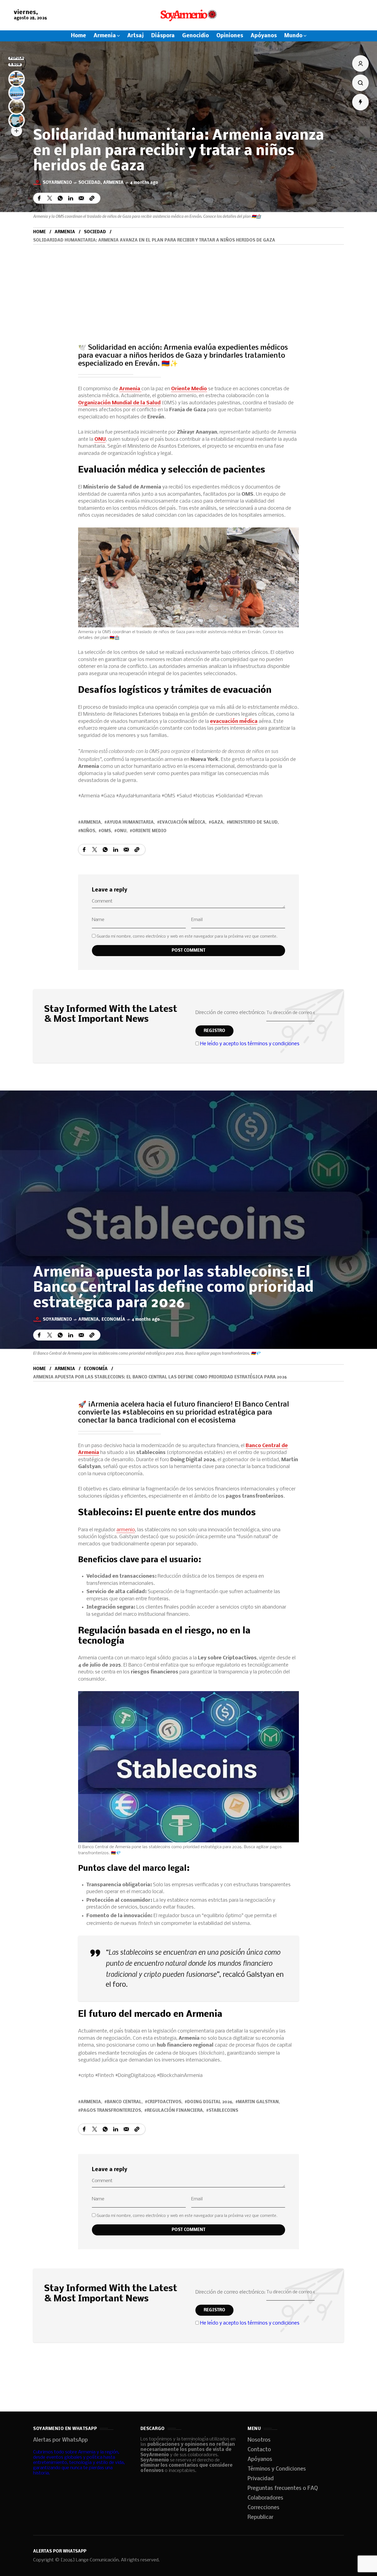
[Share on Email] (81, 198)
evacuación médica (234, 722)
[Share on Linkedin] (71, 198)
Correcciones (263, 2508)
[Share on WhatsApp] (60, 198)
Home (39, 232)
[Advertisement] (189, 286)
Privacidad (261, 2479)
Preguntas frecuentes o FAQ (283, 2489)
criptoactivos (164, 2102)
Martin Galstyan (258, 2102)
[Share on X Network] (50, 198)
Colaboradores (265, 2498)
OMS (106, 831)
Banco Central (124, 2102)
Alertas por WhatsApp (60, 2440)
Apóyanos (260, 2460)
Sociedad (89, 183)
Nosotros (259, 2440)
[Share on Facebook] (39, 198)
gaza (217, 823)
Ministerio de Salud (253, 823)
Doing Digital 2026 (210, 2102)
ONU (100, 440)
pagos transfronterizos (111, 2111)
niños (88, 831)
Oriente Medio (189, 389)
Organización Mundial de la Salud (119, 403)
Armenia (113, 183)
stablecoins (223, 2111)
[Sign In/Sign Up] (360, 63)
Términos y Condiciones (277, 2469)
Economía (113, 1320)
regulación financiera (175, 2111)
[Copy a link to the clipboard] (92, 198)
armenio (126, 1530)
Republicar (261, 2517)
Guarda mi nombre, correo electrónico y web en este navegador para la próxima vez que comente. (187, 937)
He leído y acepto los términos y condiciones (250, 1044)
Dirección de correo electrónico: (231, 1013)
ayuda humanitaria (130, 823)
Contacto (259, 2450)
